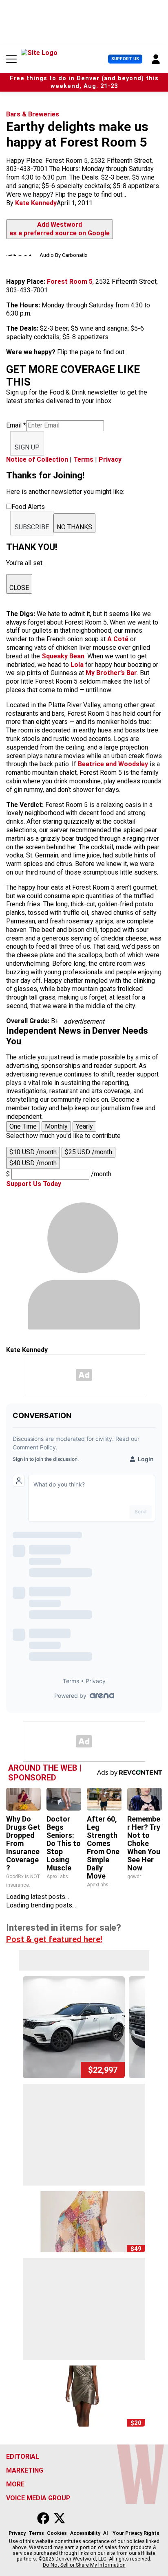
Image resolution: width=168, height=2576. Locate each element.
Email (16, 425)
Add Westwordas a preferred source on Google (60, 229)
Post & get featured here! (54, 1939)
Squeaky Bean (63, 656)
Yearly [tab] (84, 1126)
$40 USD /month (33, 1163)
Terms (83, 459)
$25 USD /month (88, 1152)
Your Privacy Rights (136, 2533)
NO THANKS (74, 527)
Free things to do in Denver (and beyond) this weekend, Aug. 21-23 (84, 82)
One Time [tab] (23, 1126)
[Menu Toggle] (11, 59)
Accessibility (85, 2533)
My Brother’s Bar (111, 673)
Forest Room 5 (70, 282)
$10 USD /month (33, 1152)
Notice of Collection (37, 459)
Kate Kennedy (36, 203)
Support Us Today (34, 1184)
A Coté (118, 639)
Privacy (110, 459)
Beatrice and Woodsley (113, 764)
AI (106, 2533)
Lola (77, 665)
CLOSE (19, 588)
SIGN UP (27, 447)
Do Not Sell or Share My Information (84, 2565)
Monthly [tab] (56, 1126)
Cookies (57, 2533)
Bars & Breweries (33, 114)
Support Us (125, 59)
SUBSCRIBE (32, 527)
